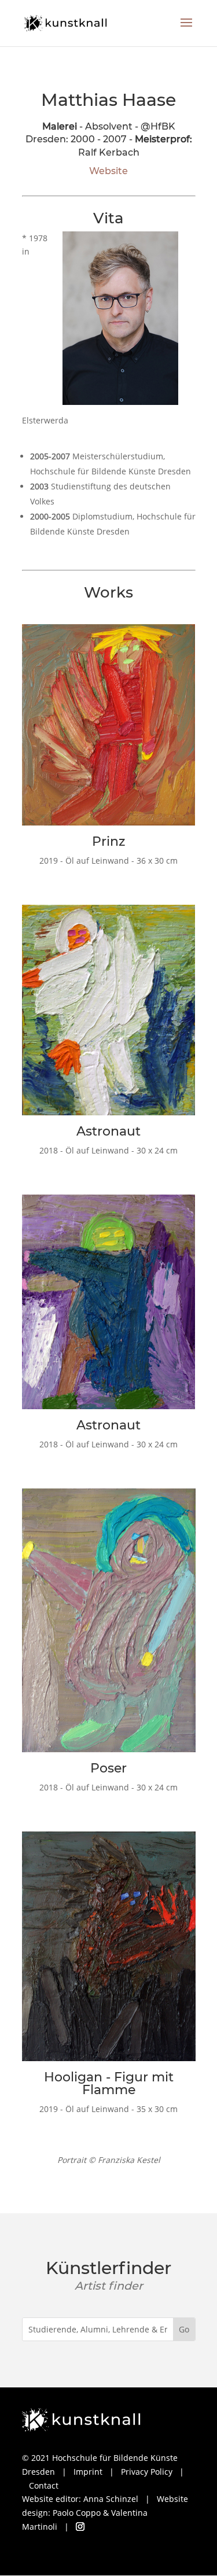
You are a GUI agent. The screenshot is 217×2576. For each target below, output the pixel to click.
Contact (44, 2485)
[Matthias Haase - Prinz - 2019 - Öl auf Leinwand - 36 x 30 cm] (109, 828)
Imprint (88, 2472)
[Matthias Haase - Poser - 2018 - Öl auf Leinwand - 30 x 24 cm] (109, 1755)
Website (108, 171)
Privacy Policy (147, 2472)
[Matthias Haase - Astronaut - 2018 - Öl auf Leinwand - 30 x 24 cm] (109, 1118)
